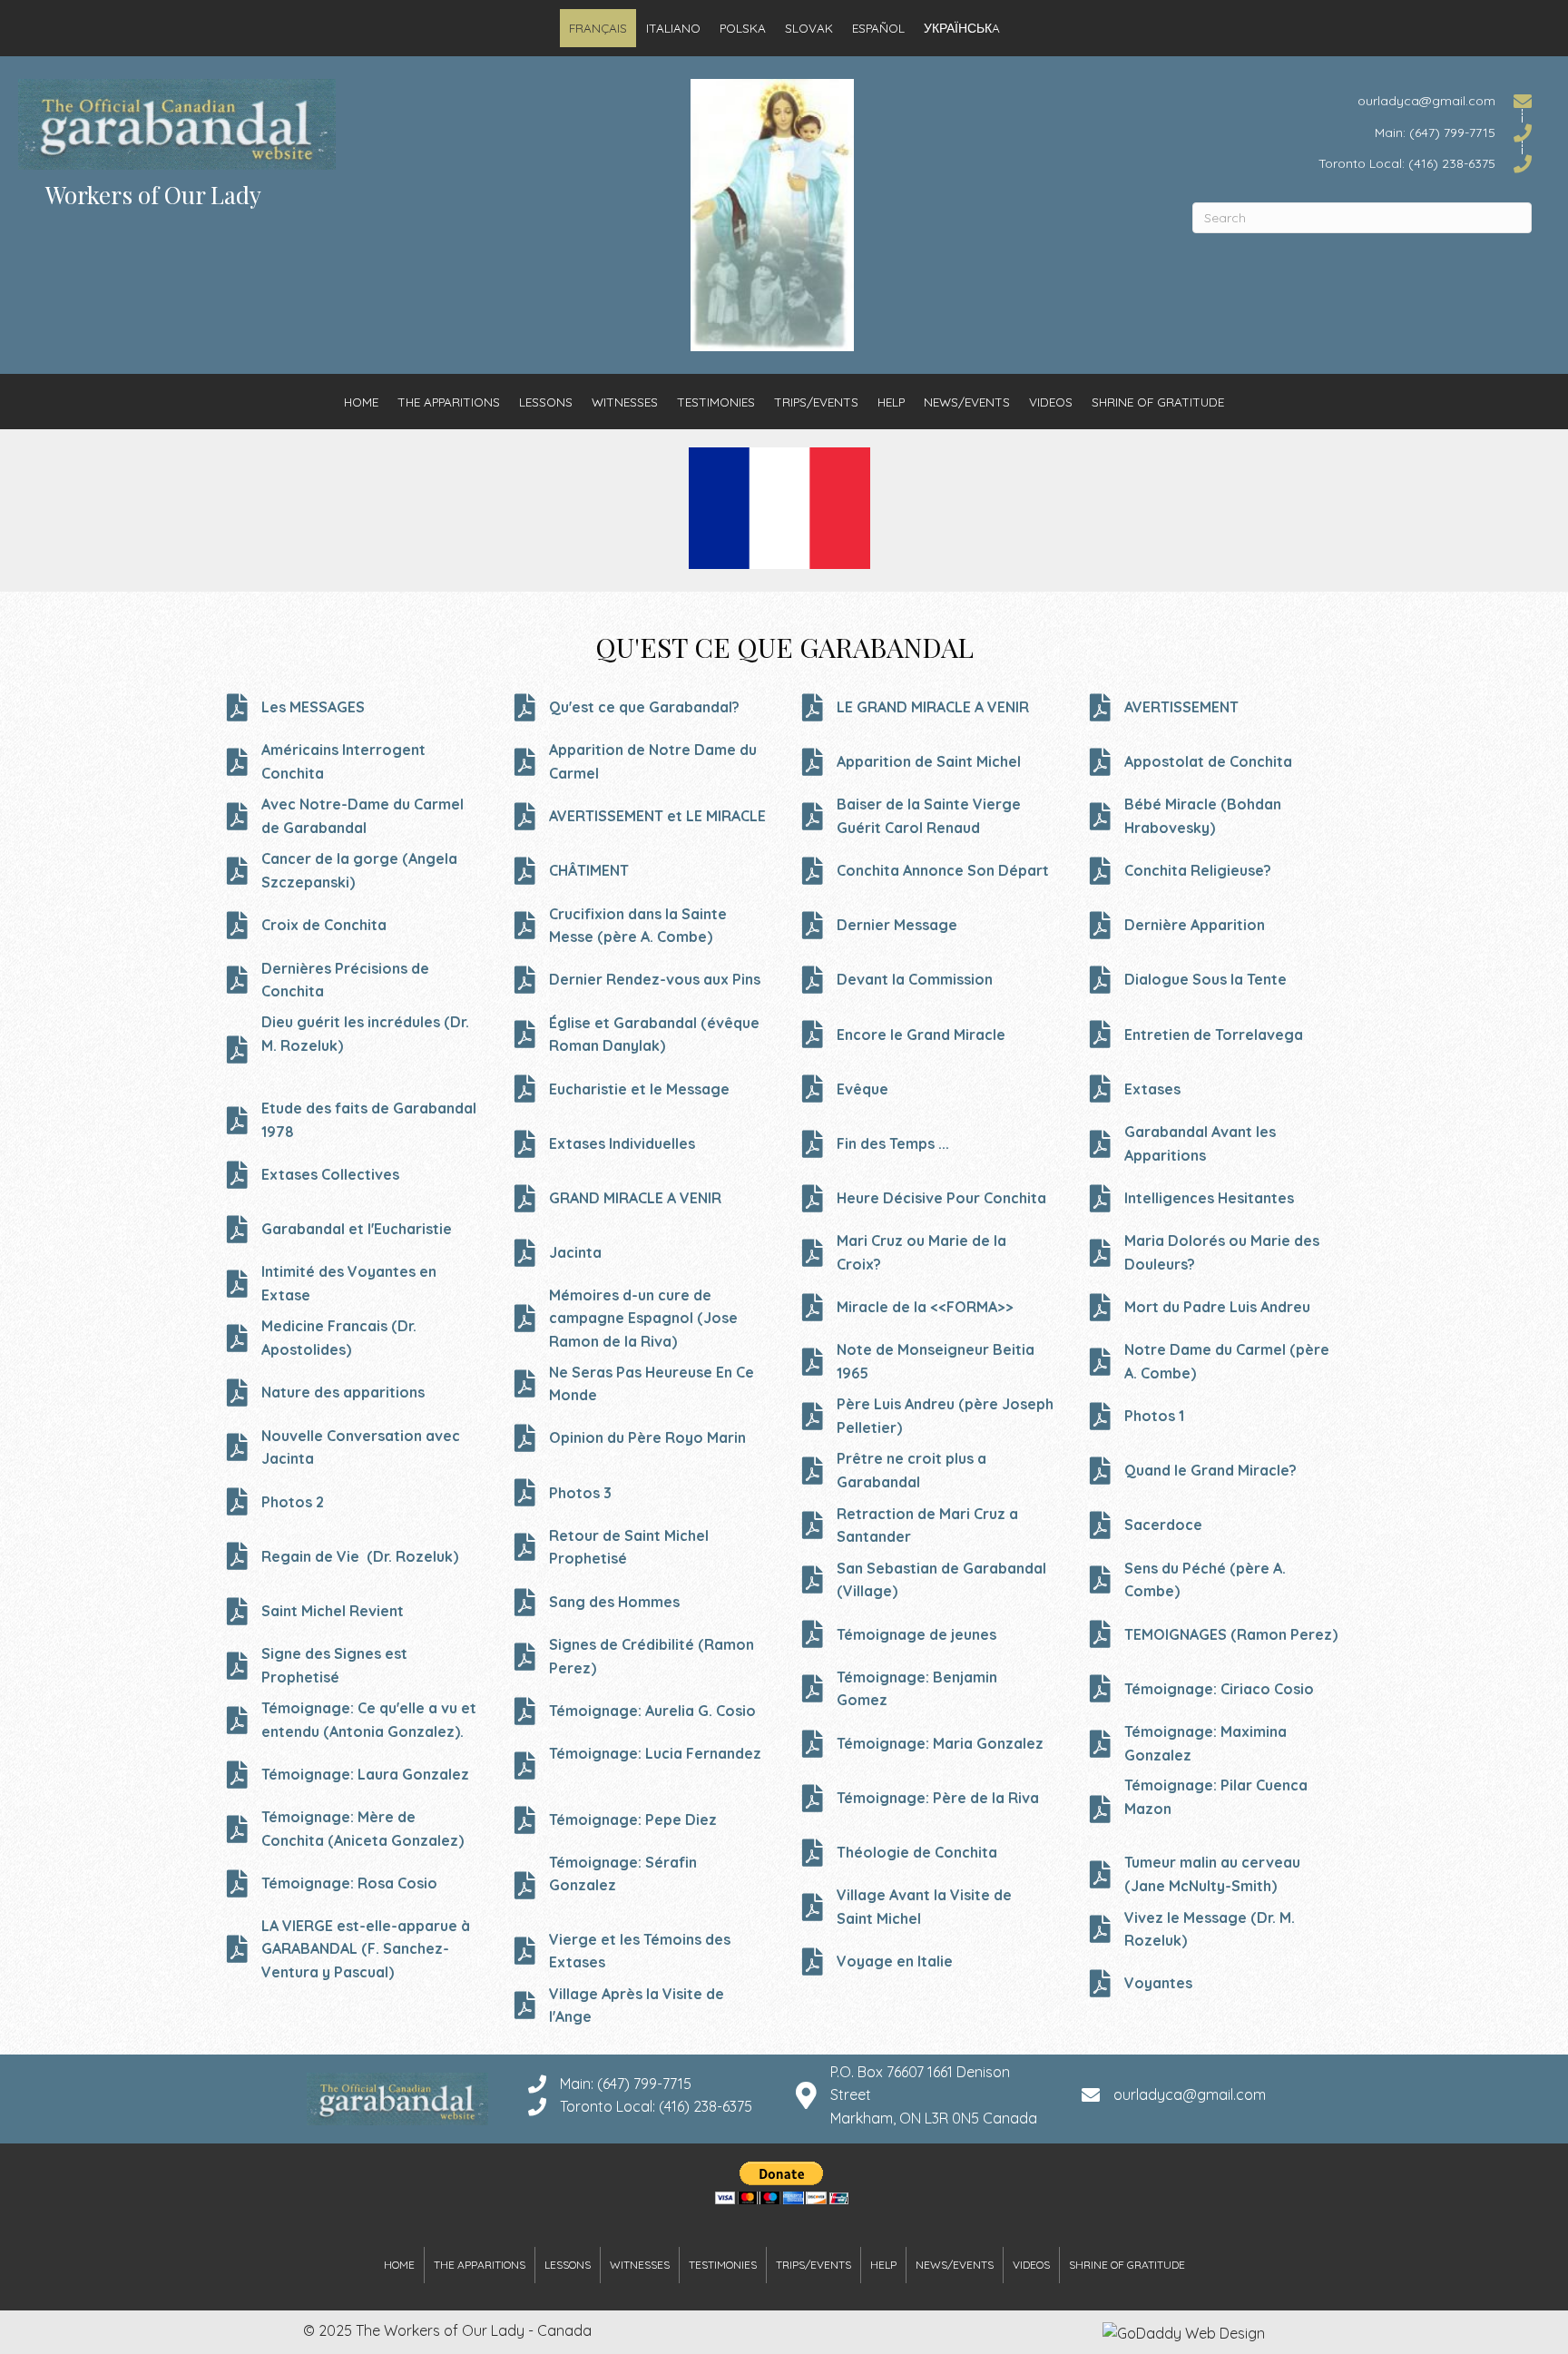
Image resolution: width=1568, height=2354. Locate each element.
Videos (1051, 402)
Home (361, 402)
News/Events (967, 402)
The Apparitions (449, 402)
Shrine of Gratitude (1158, 402)
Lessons (546, 402)
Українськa (962, 28)
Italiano (673, 28)
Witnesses (625, 402)
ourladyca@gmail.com (1190, 2094)
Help (891, 402)
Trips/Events (816, 402)
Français (598, 28)
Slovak (809, 28)
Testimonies (716, 402)
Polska (743, 28)
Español (878, 28)
